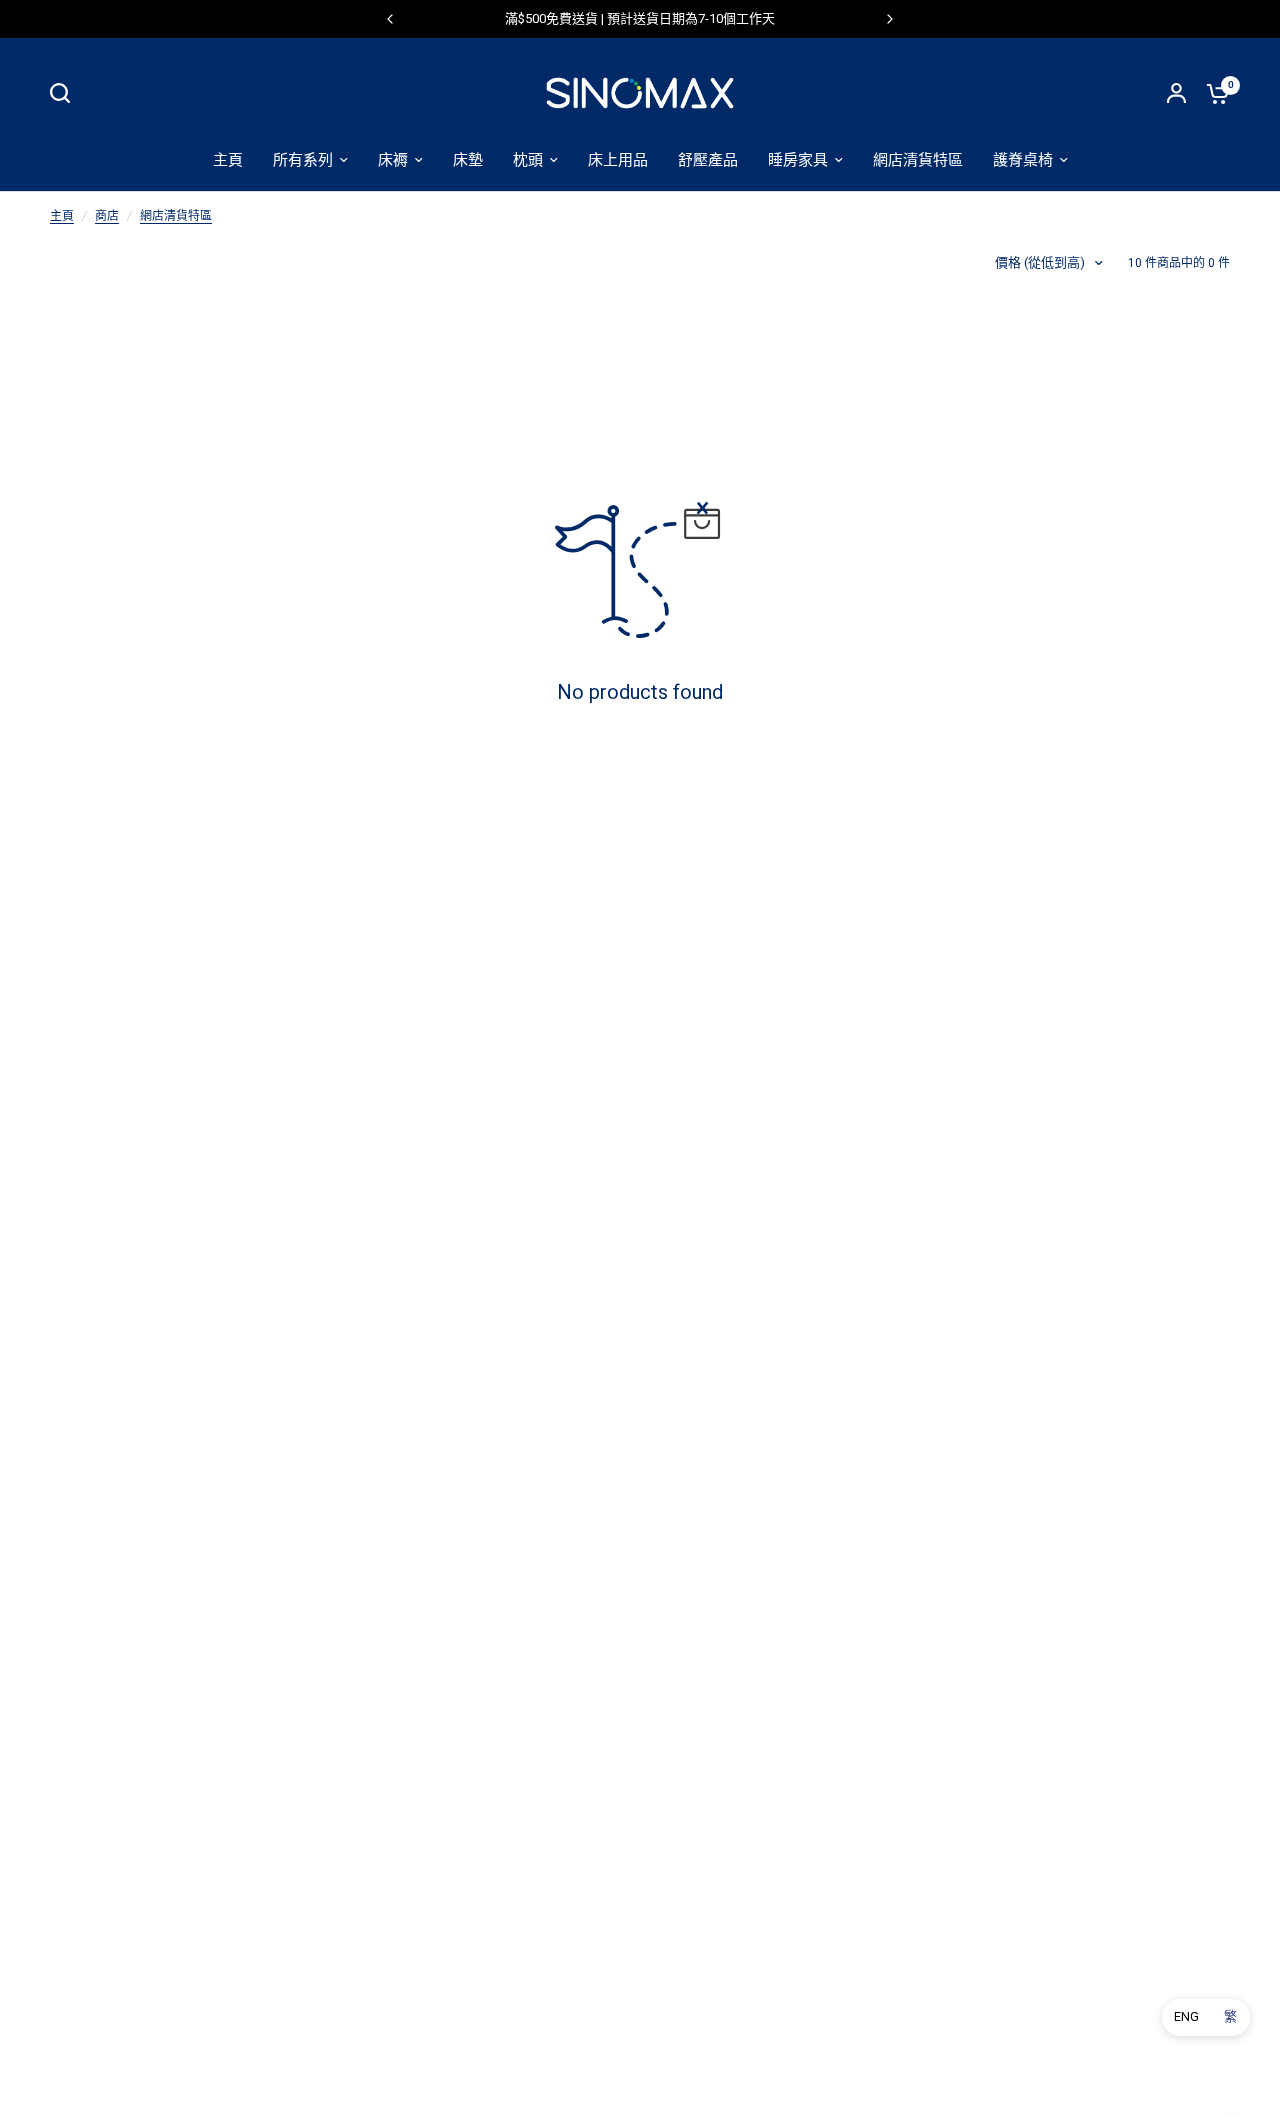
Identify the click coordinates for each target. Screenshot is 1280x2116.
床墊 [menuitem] (468, 160)
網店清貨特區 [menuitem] (918, 160)
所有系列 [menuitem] (303, 160)
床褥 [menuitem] (393, 160)
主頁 (62, 216)
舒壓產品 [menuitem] (708, 160)
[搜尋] (65, 93)
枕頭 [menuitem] (528, 160)
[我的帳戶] (1176, 93)
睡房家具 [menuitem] (798, 160)
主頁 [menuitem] (228, 160)
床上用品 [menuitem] (618, 160)
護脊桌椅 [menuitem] (1023, 160)
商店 (107, 216)
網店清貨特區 (176, 216)
